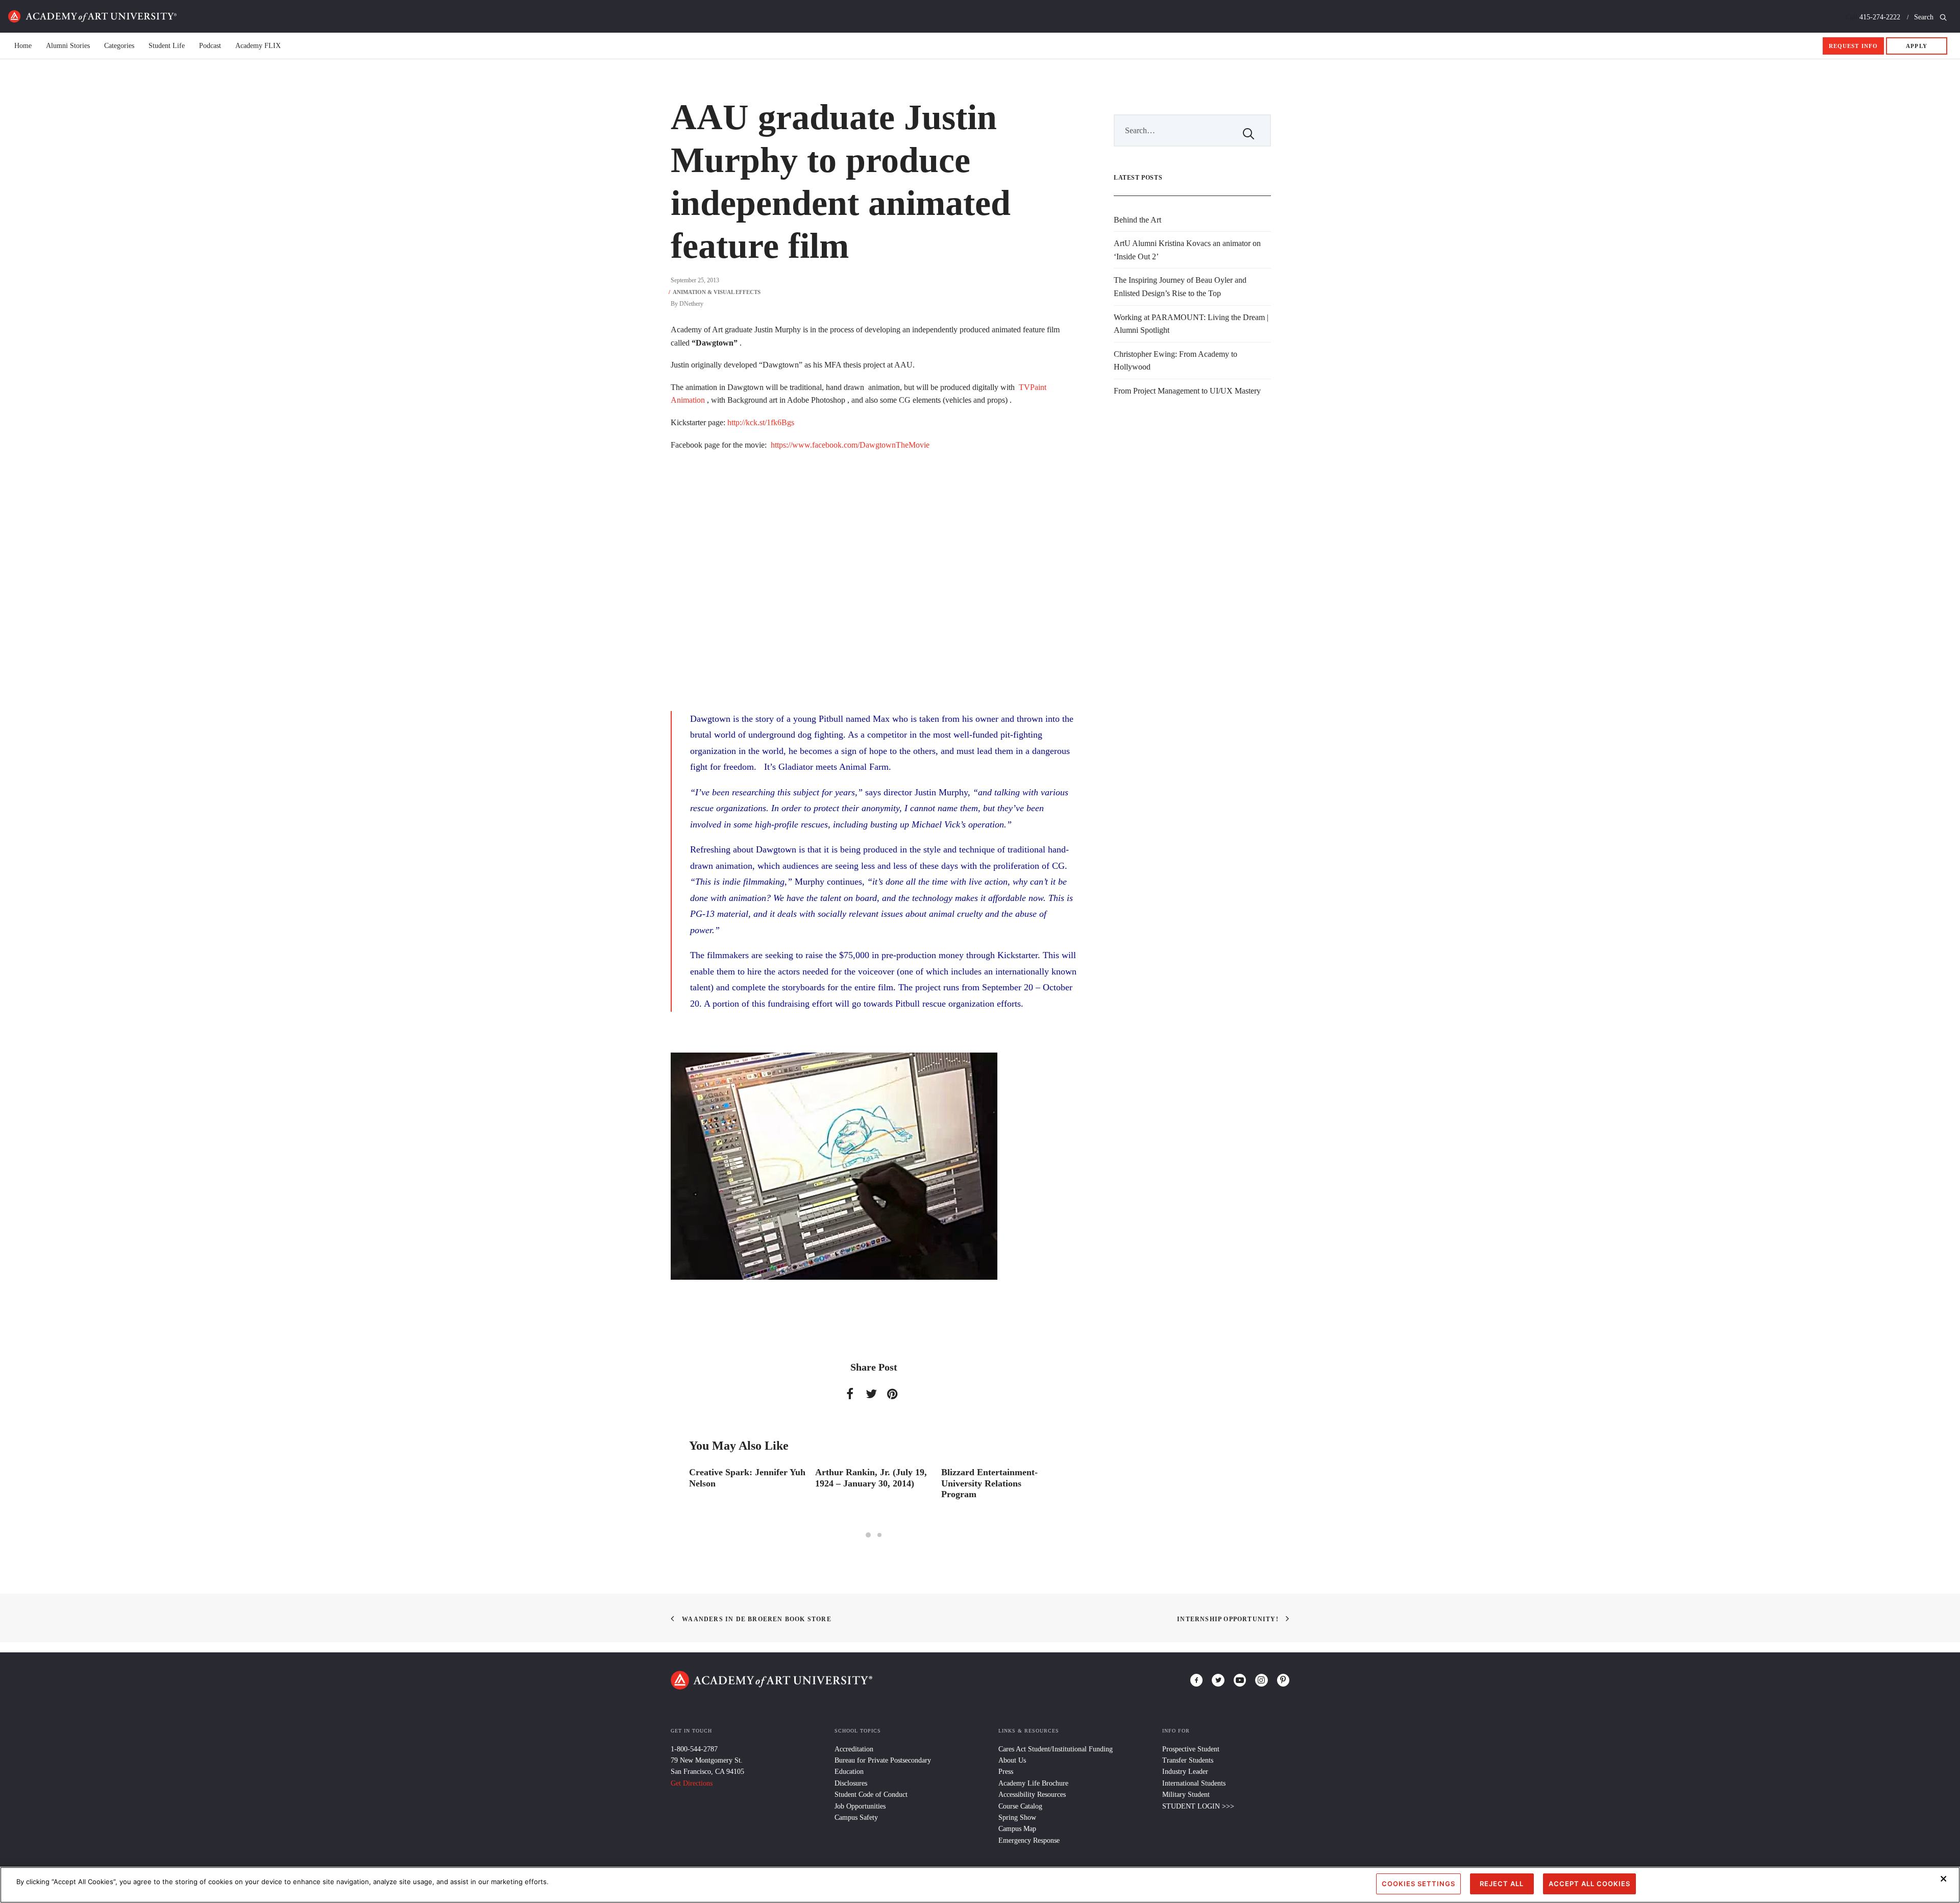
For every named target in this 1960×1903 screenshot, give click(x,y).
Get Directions (692, 1783)
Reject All (1502, 1884)
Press (1006, 1772)
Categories (119, 46)
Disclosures (851, 1783)
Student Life (167, 46)
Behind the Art (1137, 220)
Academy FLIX (258, 46)
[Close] (1944, 1878)
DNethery (691, 304)
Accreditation (854, 1749)
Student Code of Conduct (871, 1795)
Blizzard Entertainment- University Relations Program (863, 1483)
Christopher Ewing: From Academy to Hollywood (1175, 361)
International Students (1194, 1783)
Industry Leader (1185, 1772)
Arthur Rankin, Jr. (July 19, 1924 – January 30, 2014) (745, 1478)
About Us (1012, 1760)
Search (1925, 17)
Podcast (210, 46)
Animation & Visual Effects (717, 292)
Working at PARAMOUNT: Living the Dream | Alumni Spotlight (1191, 324)
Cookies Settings (1418, 1884)
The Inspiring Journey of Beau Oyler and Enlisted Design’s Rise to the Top (1180, 287)
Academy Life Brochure (1033, 1783)
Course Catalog (1020, 1806)
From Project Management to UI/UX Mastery (1187, 391)
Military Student (1186, 1795)
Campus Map (1017, 1829)
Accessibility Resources (1032, 1795)
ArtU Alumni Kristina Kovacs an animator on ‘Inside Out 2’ (1187, 250)
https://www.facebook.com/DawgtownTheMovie (850, 445)
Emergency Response (1029, 1840)
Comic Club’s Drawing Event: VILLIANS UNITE (994, 1478)
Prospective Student (1191, 1749)
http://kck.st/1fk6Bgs (760, 422)
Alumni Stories (68, 46)
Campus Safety (856, 1817)
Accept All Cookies (1589, 1884)
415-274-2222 (1880, 17)
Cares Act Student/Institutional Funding (1056, 1749)
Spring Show (1017, 1817)
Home (92, 16)
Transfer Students (1188, 1760)
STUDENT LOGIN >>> (1198, 1806)
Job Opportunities (860, 1806)
